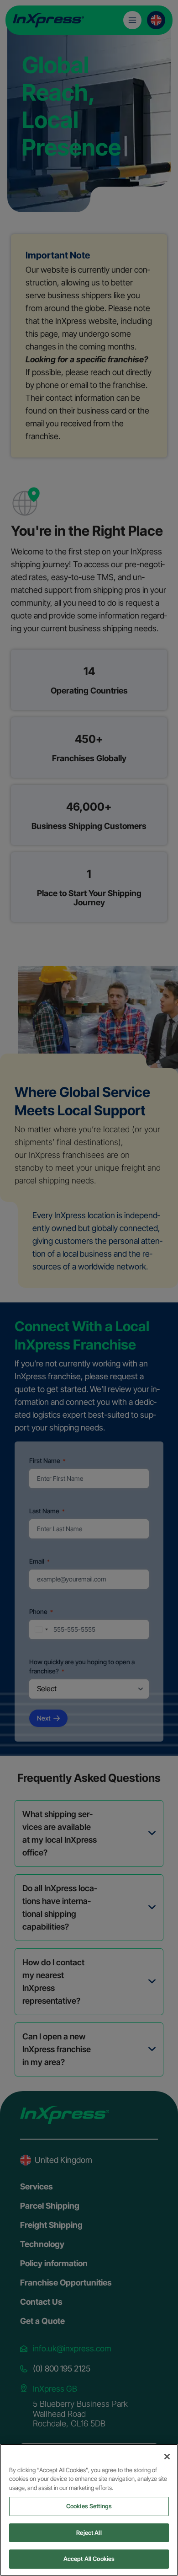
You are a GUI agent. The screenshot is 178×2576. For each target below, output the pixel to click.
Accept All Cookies (89, 2559)
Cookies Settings (89, 2506)
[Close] (167, 2457)
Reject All (89, 2533)
